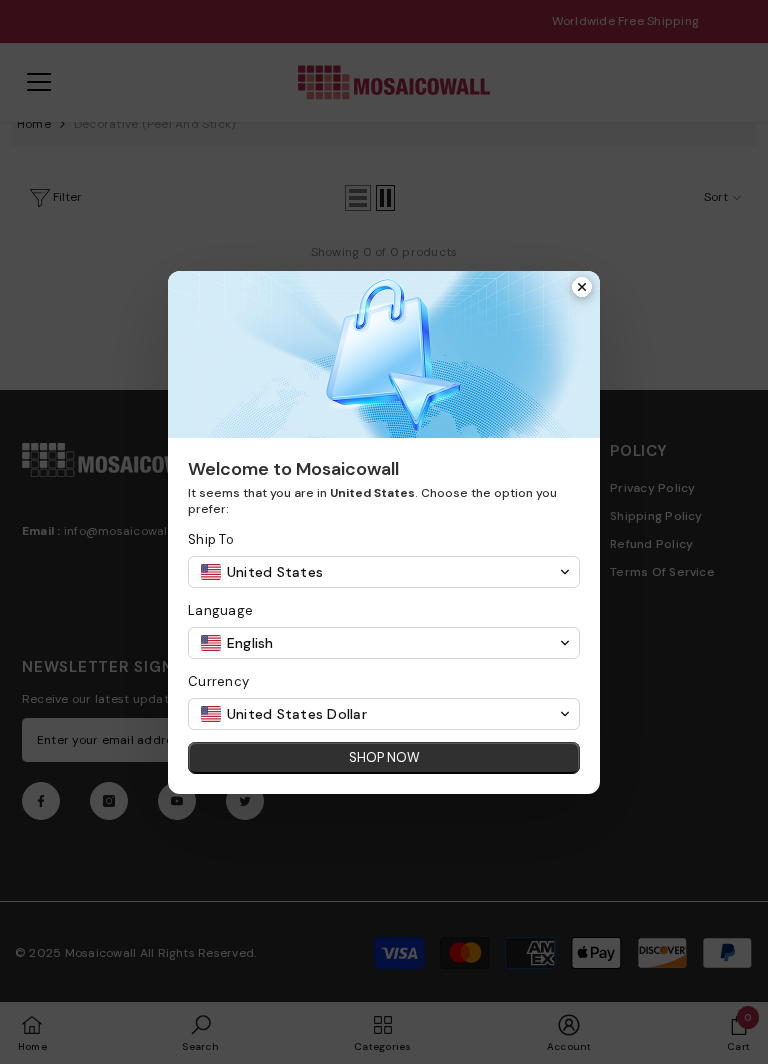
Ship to (211, 539)
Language (220, 610)
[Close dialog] (582, 289)
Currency (218, 681)
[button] (384, 572)
